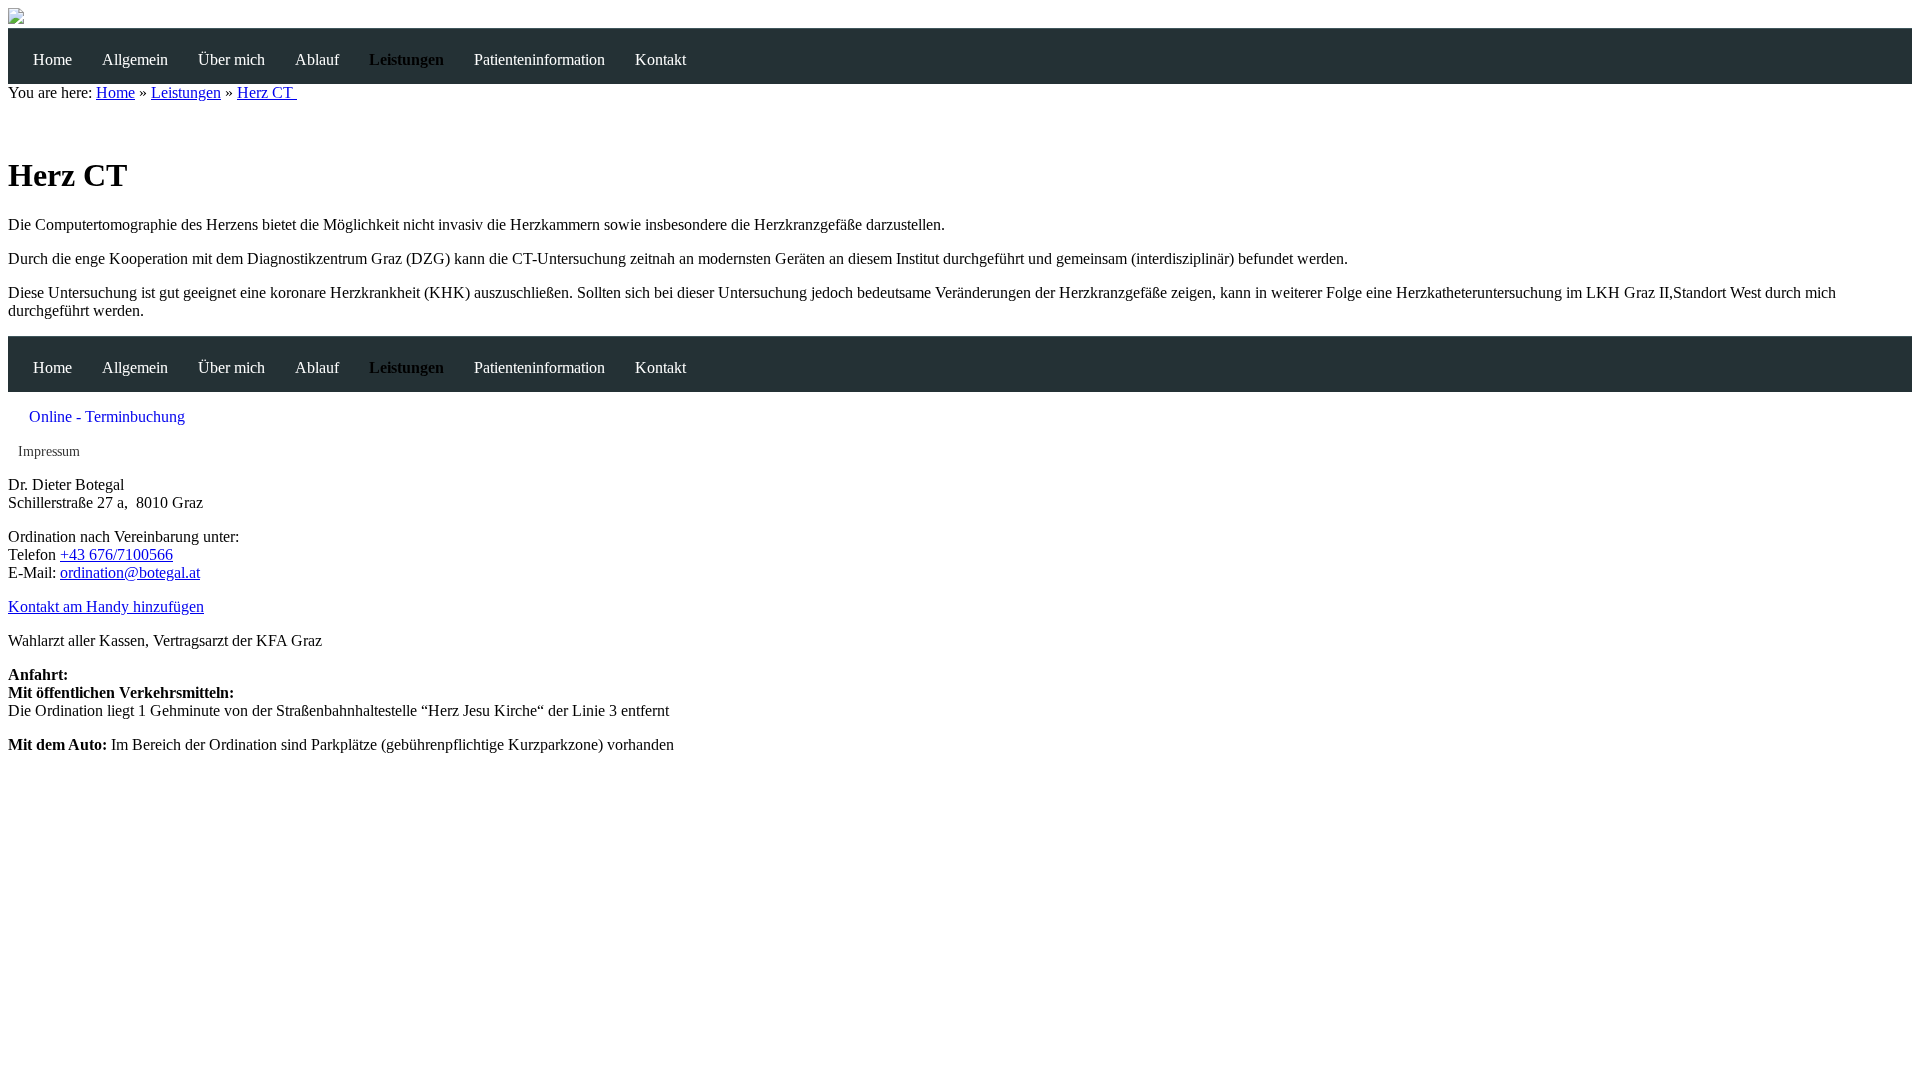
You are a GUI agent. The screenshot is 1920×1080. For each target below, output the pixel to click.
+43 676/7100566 (116, 554)
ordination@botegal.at (130, 572)
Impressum (49, 451)
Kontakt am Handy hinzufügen (106, 606)
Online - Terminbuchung (107, 416)
